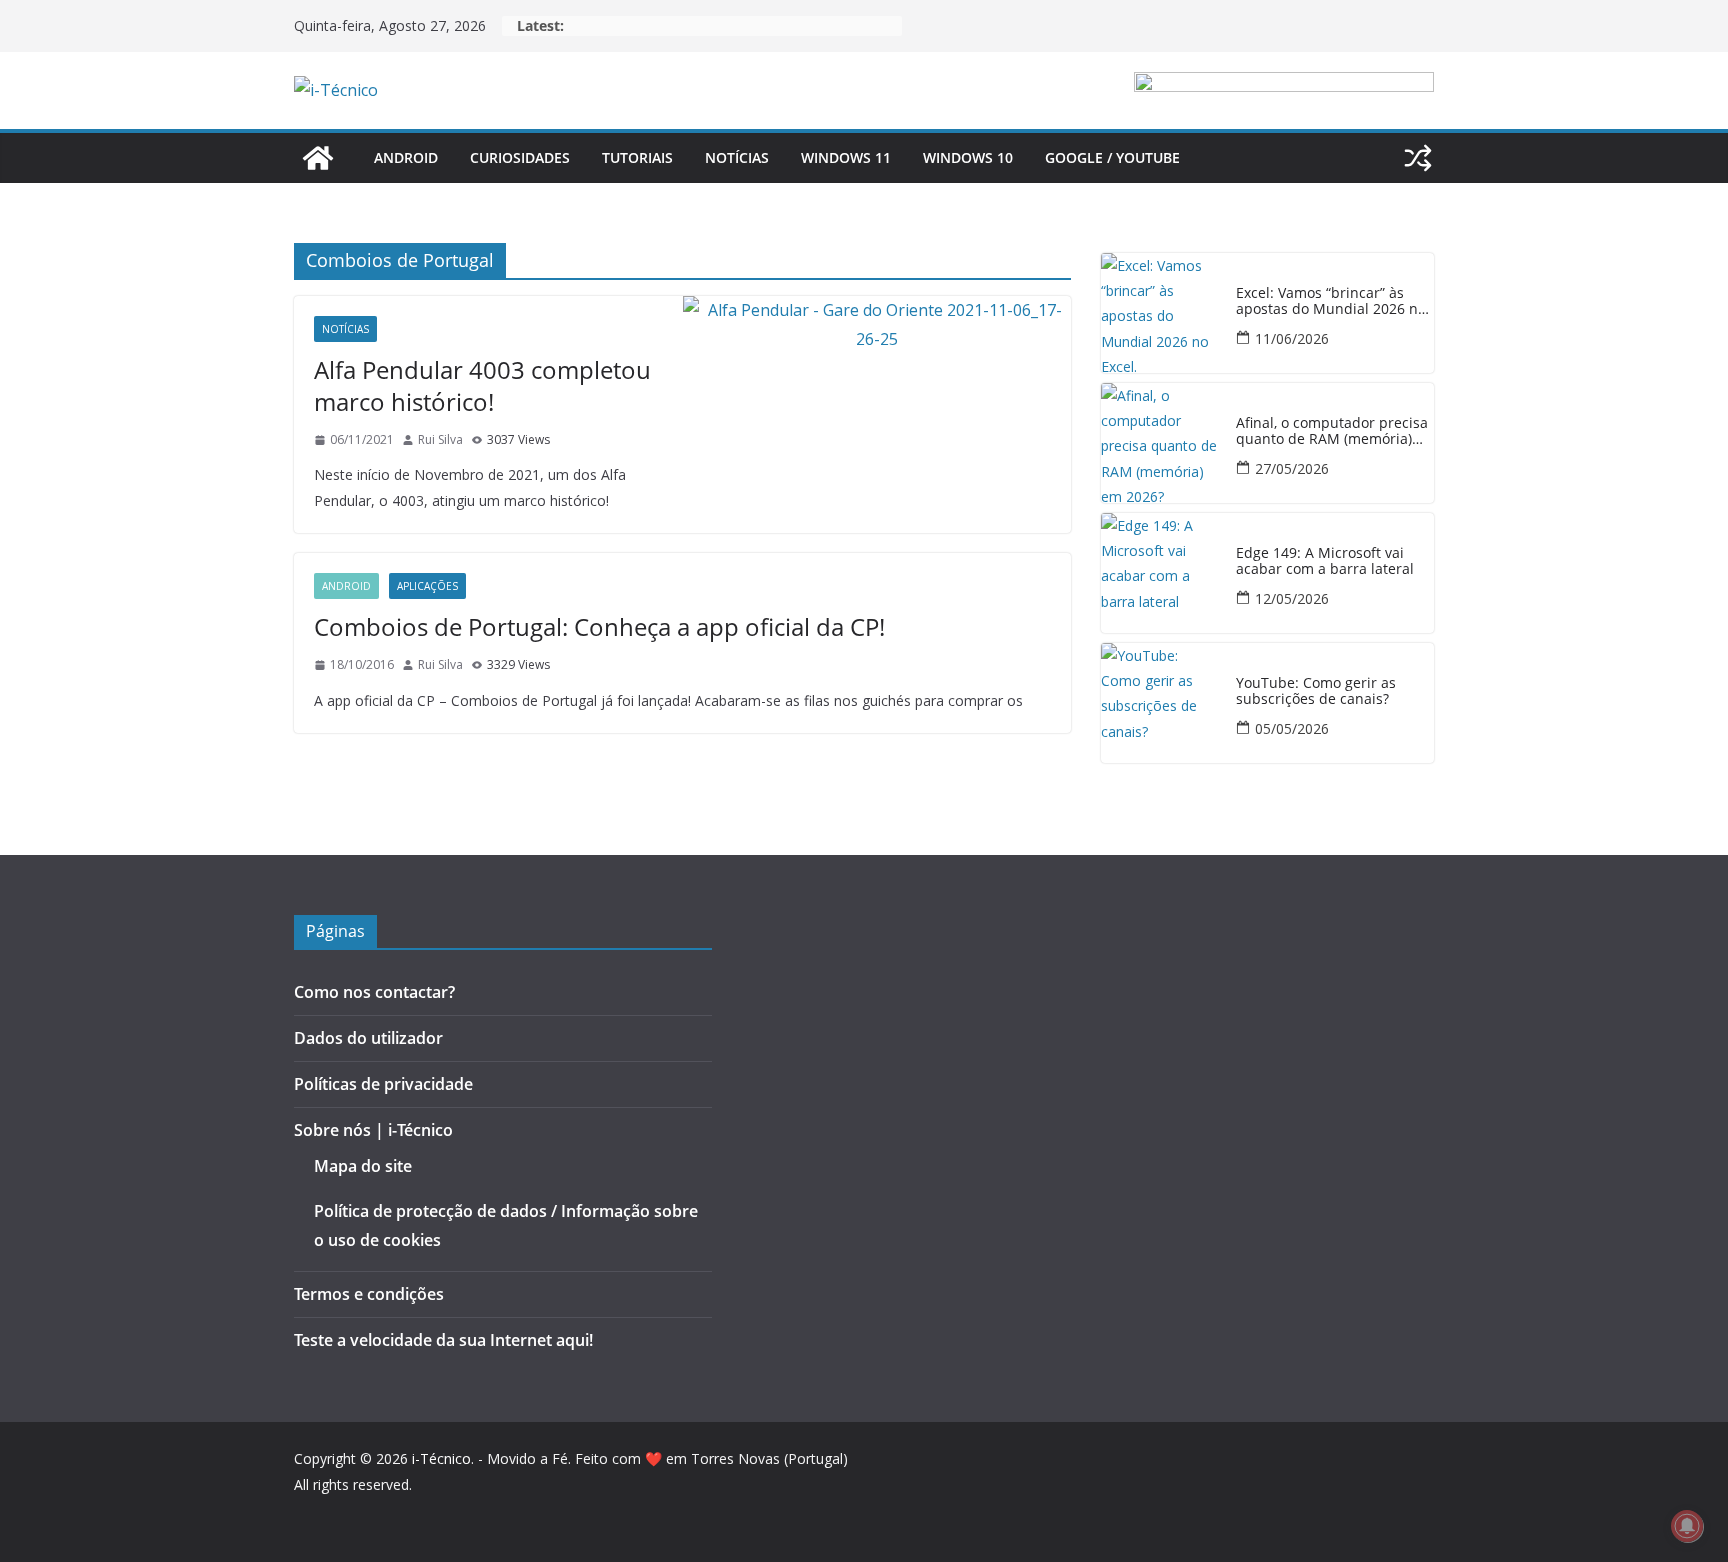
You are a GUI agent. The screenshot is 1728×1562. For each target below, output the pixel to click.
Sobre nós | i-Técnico (373, 1130)
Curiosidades (520, 157)
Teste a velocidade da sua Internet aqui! (443, 1340)
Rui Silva (440, 439)
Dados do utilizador (368, 1038)
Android (406, 157)
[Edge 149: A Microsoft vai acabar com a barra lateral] (1161, 573)
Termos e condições (369, 1294)
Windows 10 (968, 157)
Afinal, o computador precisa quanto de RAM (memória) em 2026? (1332, 432)
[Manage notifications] (1687, 1526)
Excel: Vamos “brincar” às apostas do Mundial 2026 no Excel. (1331, 302)
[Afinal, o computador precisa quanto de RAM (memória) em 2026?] (1161, 443)
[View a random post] (1418, 158)
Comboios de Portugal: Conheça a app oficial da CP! (599, 626)
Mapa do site (363, 1166)
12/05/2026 (1292, 598)
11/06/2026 (1292, 338)
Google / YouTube (1112, 157)
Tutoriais (637, 157)
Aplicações (427, 586)
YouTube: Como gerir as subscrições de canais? (1316, 692)
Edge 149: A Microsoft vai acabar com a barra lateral (1325, 562)
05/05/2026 (1292, 728)
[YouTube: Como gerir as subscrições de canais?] (1161, 703)
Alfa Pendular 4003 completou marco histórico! (482, 385)
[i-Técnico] (318, 158)
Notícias (737, 157)
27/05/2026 (1292, 468)
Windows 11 (846, 157)
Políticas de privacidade (383, 1084)
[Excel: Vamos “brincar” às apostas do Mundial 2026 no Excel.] (1161, 313)
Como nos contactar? (374, 992)
